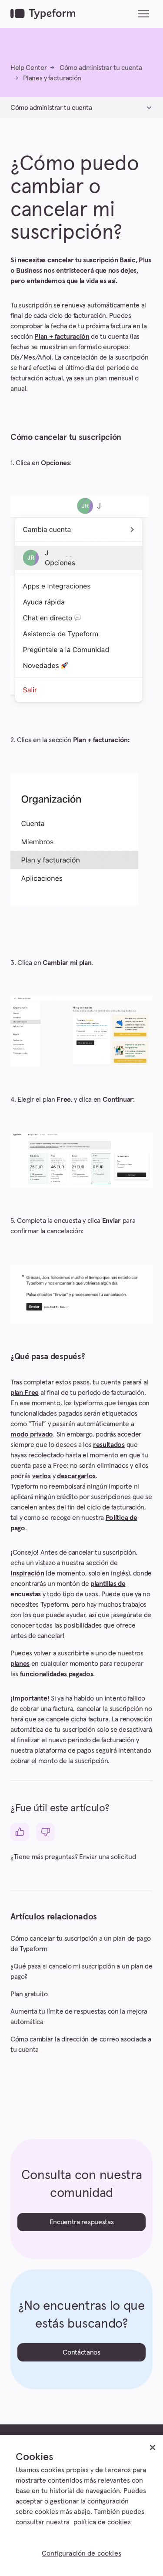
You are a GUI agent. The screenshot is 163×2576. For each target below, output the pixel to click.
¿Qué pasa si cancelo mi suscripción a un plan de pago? (81, 1972)
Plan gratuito (29, 1994)
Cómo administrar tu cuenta (101, 68)
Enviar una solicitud (108, 1857)
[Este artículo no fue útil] (45, 1832)
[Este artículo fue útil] (20, 1832)
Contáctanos (81, 2352)
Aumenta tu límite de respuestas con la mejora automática (79, 2017)
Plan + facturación (62, 337)
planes (20, 1664)
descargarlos (76, 1476)
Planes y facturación (52, 78)
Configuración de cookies (81, 2553)
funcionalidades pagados (57, 1674)
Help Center (28, 68)
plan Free (25, 1393)
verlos (42, 1476)
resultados (109, 1445)
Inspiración (27, 1573)
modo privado (32, 1434)
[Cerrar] (153, 2447)
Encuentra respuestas (82, 2222)
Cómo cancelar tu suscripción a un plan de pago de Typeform (80, 1944)
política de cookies (102, 2522)
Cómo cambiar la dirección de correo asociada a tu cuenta (81, 2044)
